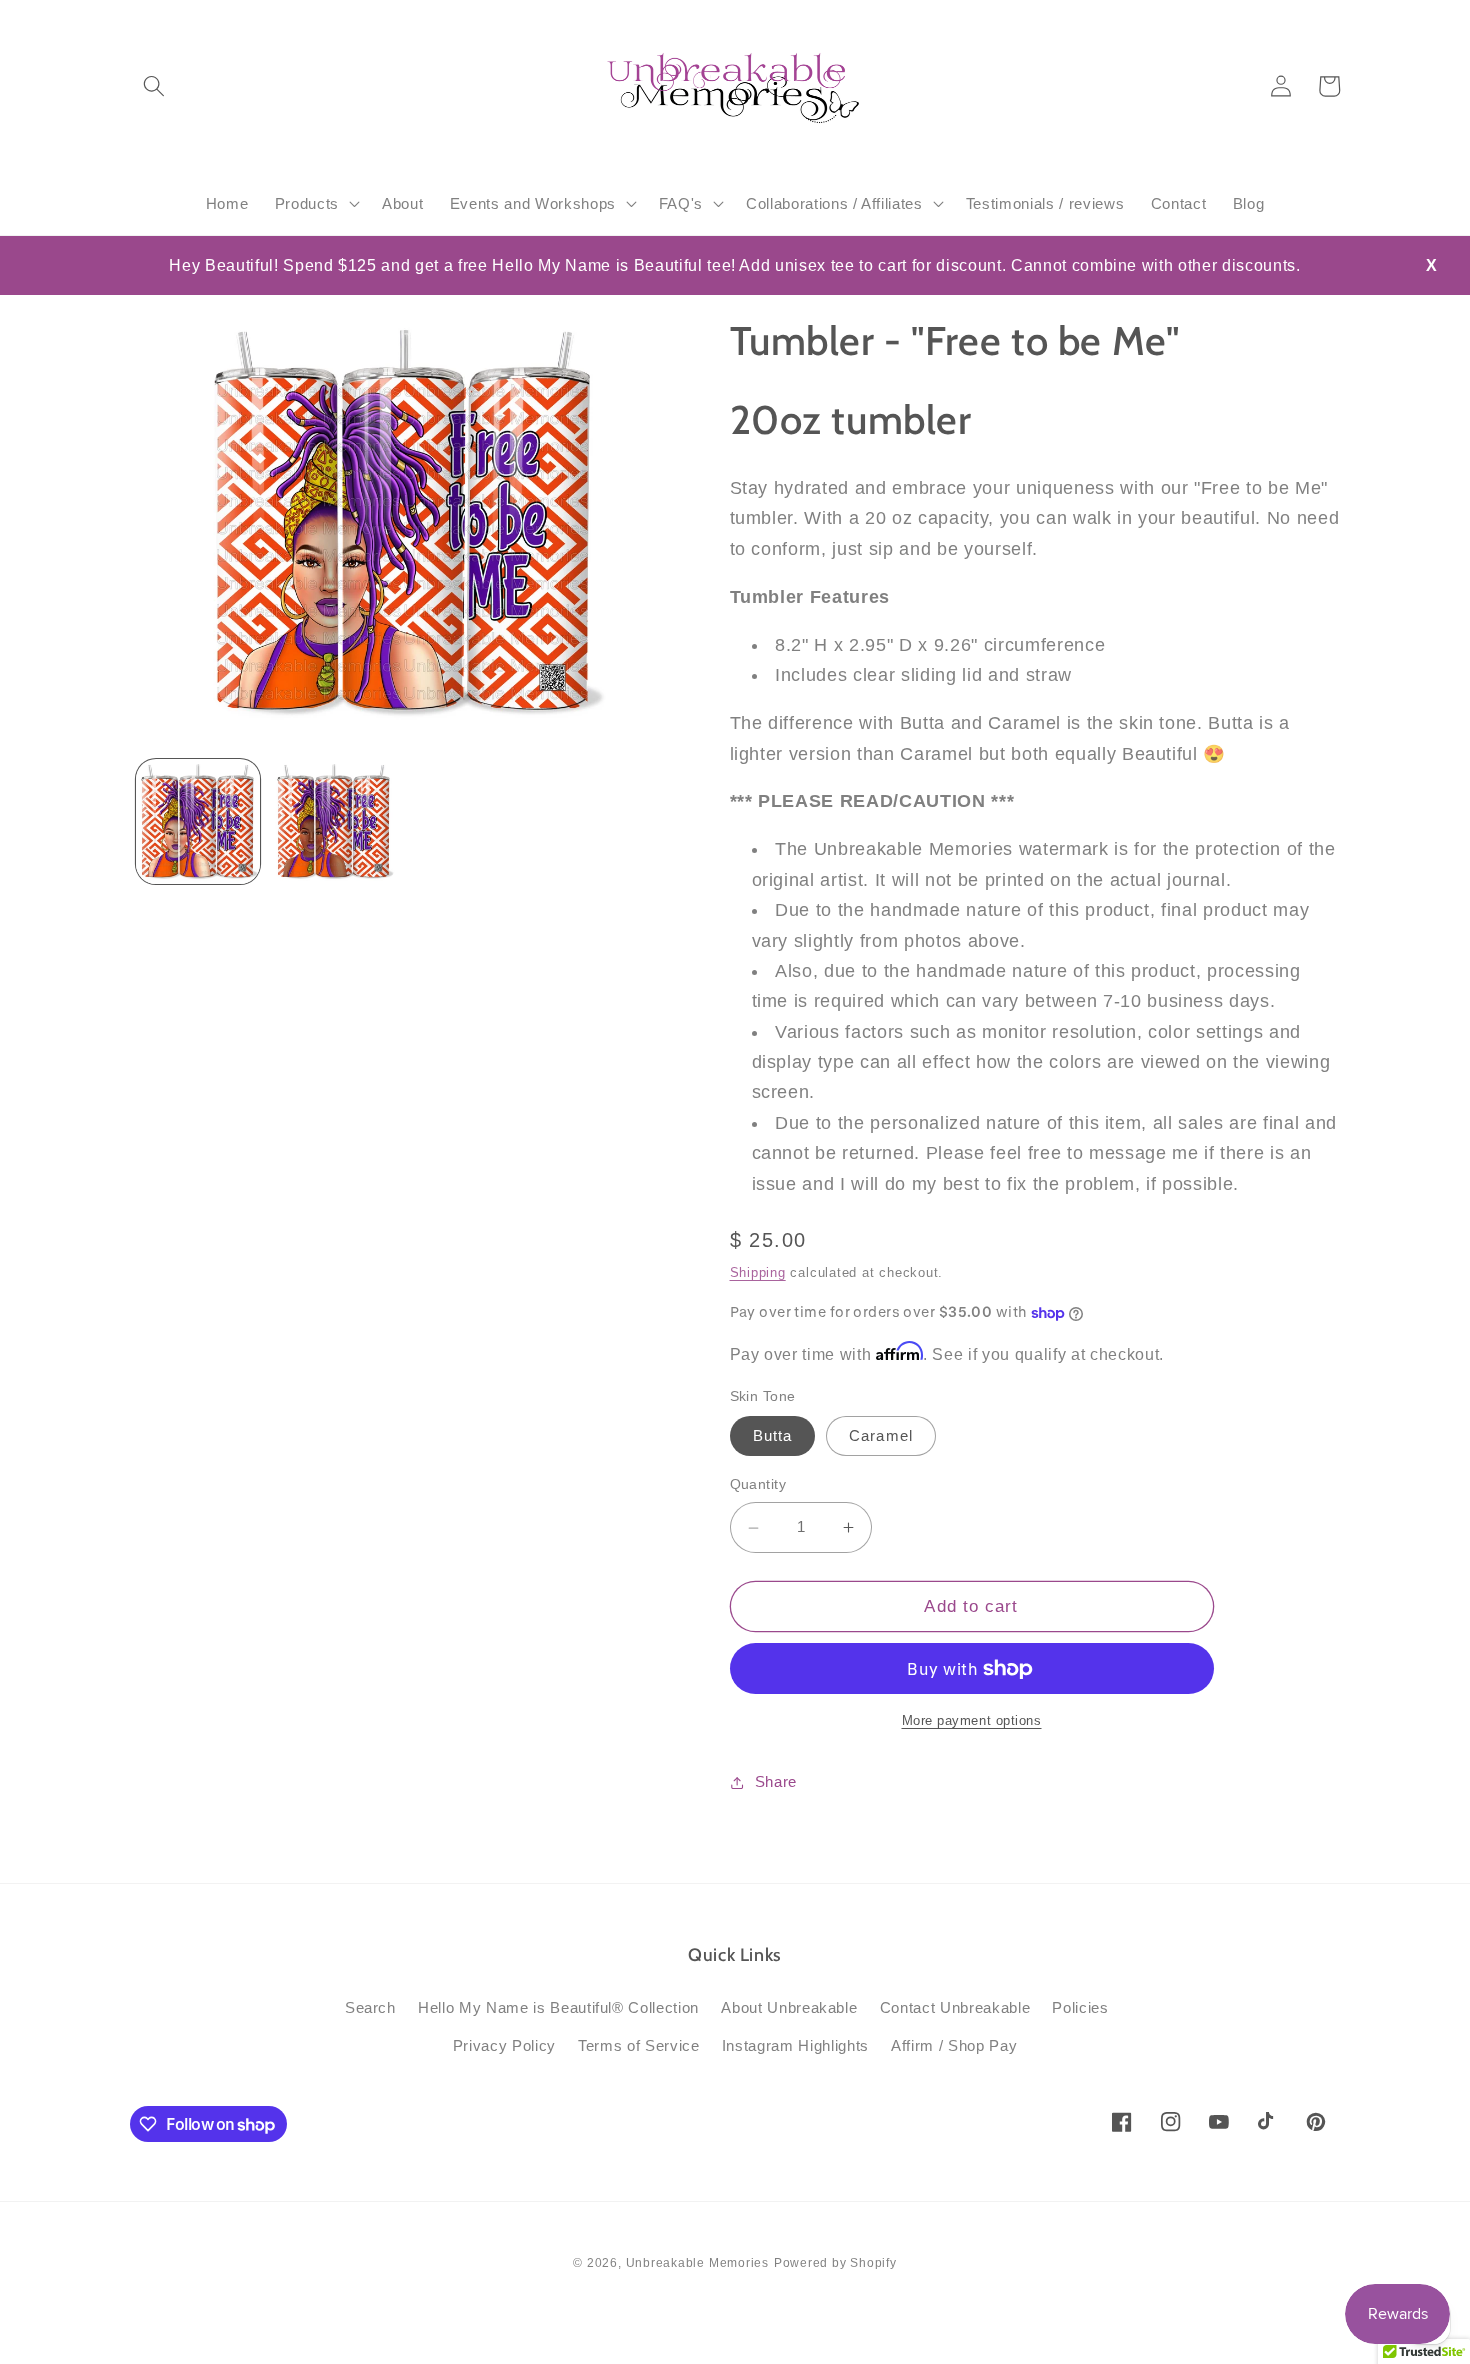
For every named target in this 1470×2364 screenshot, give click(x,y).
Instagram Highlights (795, 2045)
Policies (1080, 2007)
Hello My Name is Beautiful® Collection (558, 2007)
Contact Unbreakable (955, 2007)
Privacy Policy (504, 2045)
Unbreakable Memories (697, 2263)
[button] (154, 86)
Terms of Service (639, 2045)
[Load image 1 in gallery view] (198, 822)
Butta (773, 1436)
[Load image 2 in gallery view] (333, 822)
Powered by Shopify (835, 2263)
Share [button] (776, 1781)
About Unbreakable (789, 2007)
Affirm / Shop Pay (954, 2045)
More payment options (972, 1721)
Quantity (758, 1485)
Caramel (881, 1436)
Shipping (758, 1272)
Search (370, 2007)
